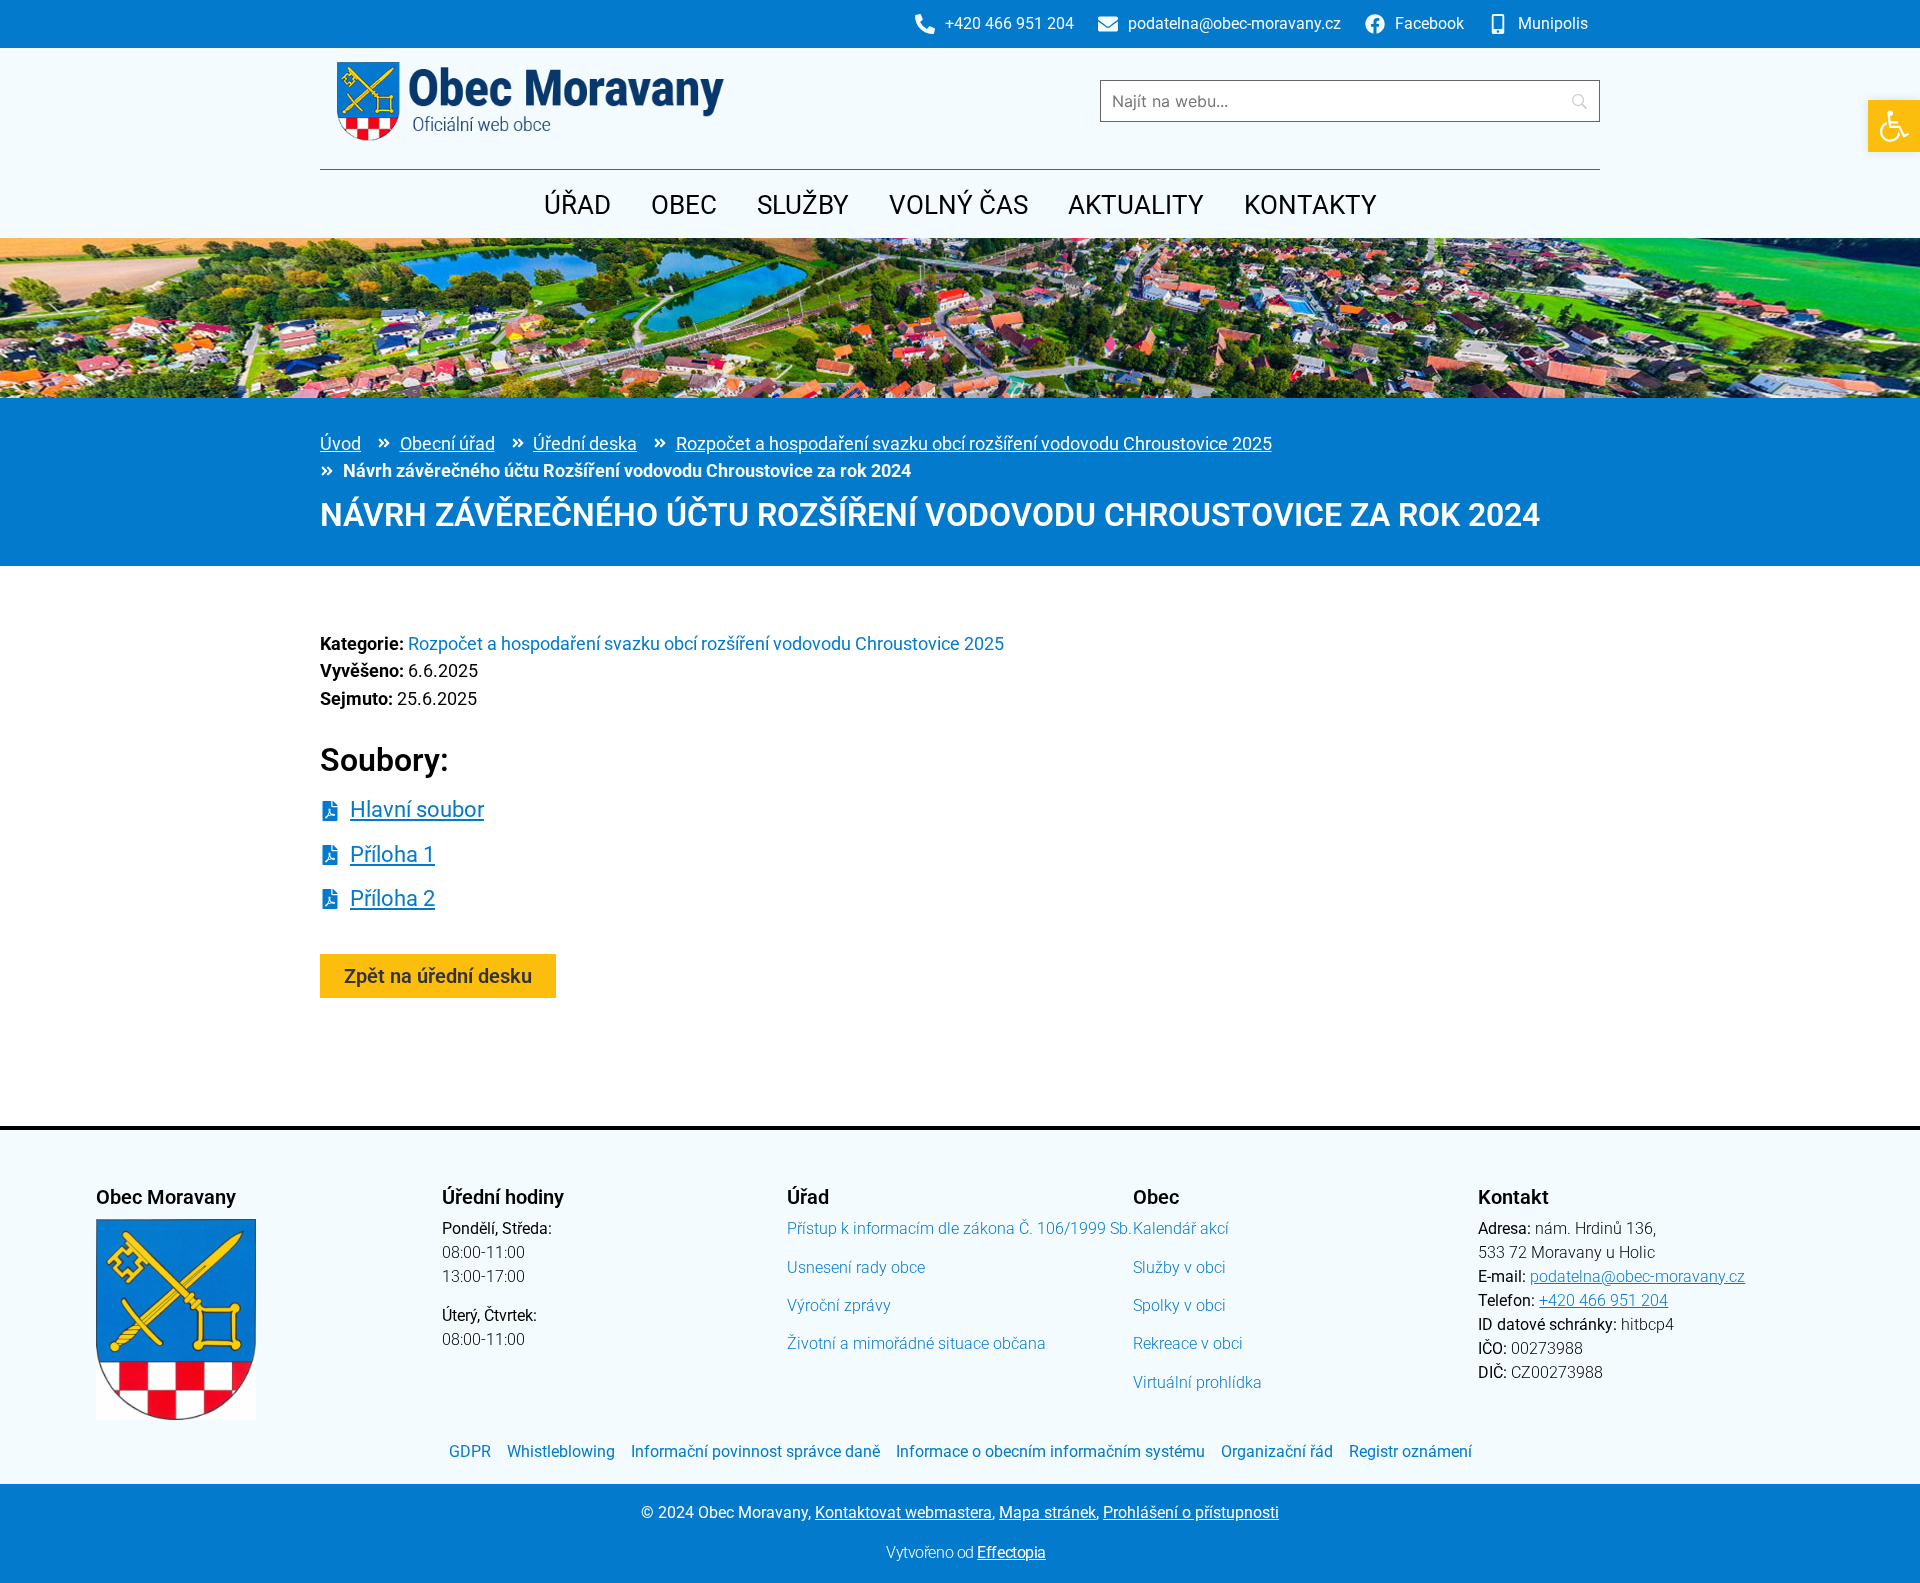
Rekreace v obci (1188, 1343)
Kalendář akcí (1181, 1228)
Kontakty (1310, 205)
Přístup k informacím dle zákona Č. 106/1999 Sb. (959, 1228)
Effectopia (1011, 1552)
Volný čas (958, 205)
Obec (684, 205)
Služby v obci (1179, 1267)
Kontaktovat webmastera (903, 1512)
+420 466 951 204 (1603, 1300)
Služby (803, 205)
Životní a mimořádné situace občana (916, 1343)
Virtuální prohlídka (1197, 1382)
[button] (1894, 126)
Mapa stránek (1047, 1512)
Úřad (577, 205)
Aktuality (1136, 205)
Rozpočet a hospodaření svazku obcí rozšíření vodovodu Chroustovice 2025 (974, 443)
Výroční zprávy (839, 1305)
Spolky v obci (1179, 1305)
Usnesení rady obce (856, 1267)
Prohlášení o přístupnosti (1191, 1512)
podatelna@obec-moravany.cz (1637, 1276)
